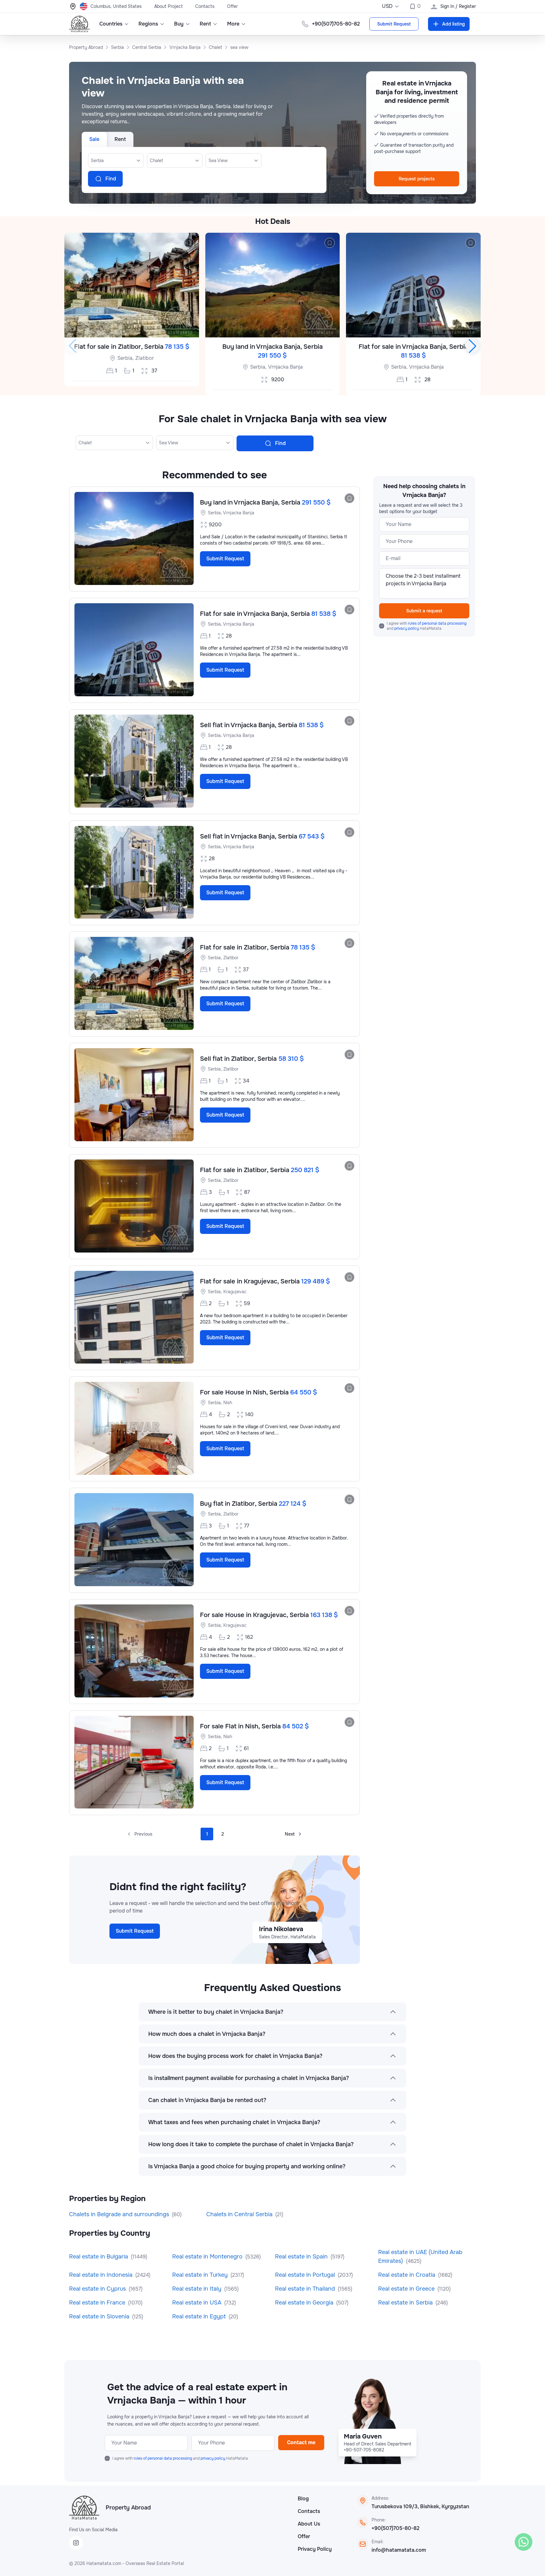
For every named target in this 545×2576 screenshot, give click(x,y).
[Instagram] (76, 2543)
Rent (205, 24)
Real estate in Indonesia (102, 2275)
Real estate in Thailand (306, 2289)
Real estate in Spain (302, 2257)
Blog (303, 2499)
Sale (94, 139)
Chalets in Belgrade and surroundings (120, 2214)
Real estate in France (98, 2303)
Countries (111, 24)
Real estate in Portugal (306, 2275)
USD (387, 6)
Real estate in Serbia (406, 2303)
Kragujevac (235, 1292)
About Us (309, 2524)
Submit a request (424, 611)
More (233, 24)
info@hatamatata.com (399, 2550)
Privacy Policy (315, 2549)
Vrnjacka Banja (285, 367)
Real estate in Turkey (201, 2275)
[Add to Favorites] (189, 243)
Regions (148, 24)
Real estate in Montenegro (208, 2257)
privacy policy (407, 628)
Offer (232, 6)
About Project (168, 6)
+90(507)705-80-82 (396, 2528)
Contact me (301, 2442)
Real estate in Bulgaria (99, 2257)
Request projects (417, 179)
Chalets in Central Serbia (240, 2214)
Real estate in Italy (198, 2289)
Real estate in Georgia (305, 2303)
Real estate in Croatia (407, 2275)
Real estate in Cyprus (98, 2289)
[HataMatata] (84, 2508)
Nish (228, 1403)
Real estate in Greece (407, 2289)
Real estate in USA (198, 2303)
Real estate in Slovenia (100, 2316)
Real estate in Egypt (200, 2316)
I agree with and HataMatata (427, 626)
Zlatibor (145, 358)
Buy (179, 24)
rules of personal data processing (437, 623)
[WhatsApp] (524, 2542)
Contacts (205, 6)
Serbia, (126, 358)
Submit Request (394, 24)
